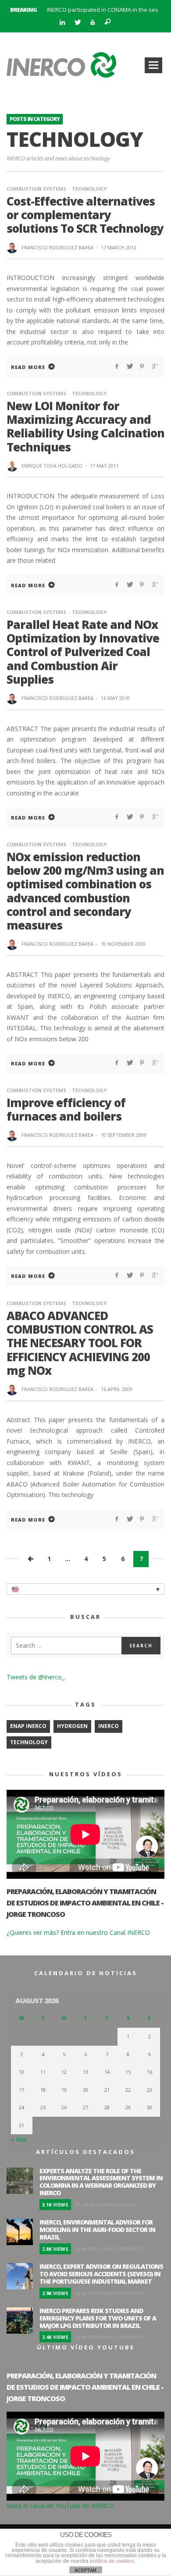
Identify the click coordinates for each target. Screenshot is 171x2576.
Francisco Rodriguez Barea (57, 247)
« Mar (19, 2139)
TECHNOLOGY (29, 1742)
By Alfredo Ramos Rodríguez (109, 2249)
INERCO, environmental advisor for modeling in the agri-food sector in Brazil (97, 2230)
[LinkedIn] (62, 23)
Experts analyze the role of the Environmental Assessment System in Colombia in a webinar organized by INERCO (101, 2182)
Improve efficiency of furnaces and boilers (66, 1109)
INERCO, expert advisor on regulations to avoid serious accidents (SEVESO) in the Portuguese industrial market (101, 2274)
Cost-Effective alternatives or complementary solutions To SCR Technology (85, 215)
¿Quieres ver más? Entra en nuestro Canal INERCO (78, 1932)
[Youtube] (93, 23)
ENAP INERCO (28, 1726)
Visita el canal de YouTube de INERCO (60, 2506)
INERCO (109, 1726)
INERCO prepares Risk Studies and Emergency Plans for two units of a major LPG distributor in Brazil (98, 2318)
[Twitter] (77, 23)
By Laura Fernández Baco (105, 2205)
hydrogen (72, 1726)
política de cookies (112, 2561)
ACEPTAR (85, 2570)
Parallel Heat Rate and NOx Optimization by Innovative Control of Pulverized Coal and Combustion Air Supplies (83, 652)
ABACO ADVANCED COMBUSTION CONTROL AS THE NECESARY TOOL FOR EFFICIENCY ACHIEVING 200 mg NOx (80, 1343)
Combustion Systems (36, 189)
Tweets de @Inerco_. (36, 1677)
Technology (89, 189)
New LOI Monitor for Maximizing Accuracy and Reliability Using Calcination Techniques (85, 426)
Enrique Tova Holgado (52, 466)
